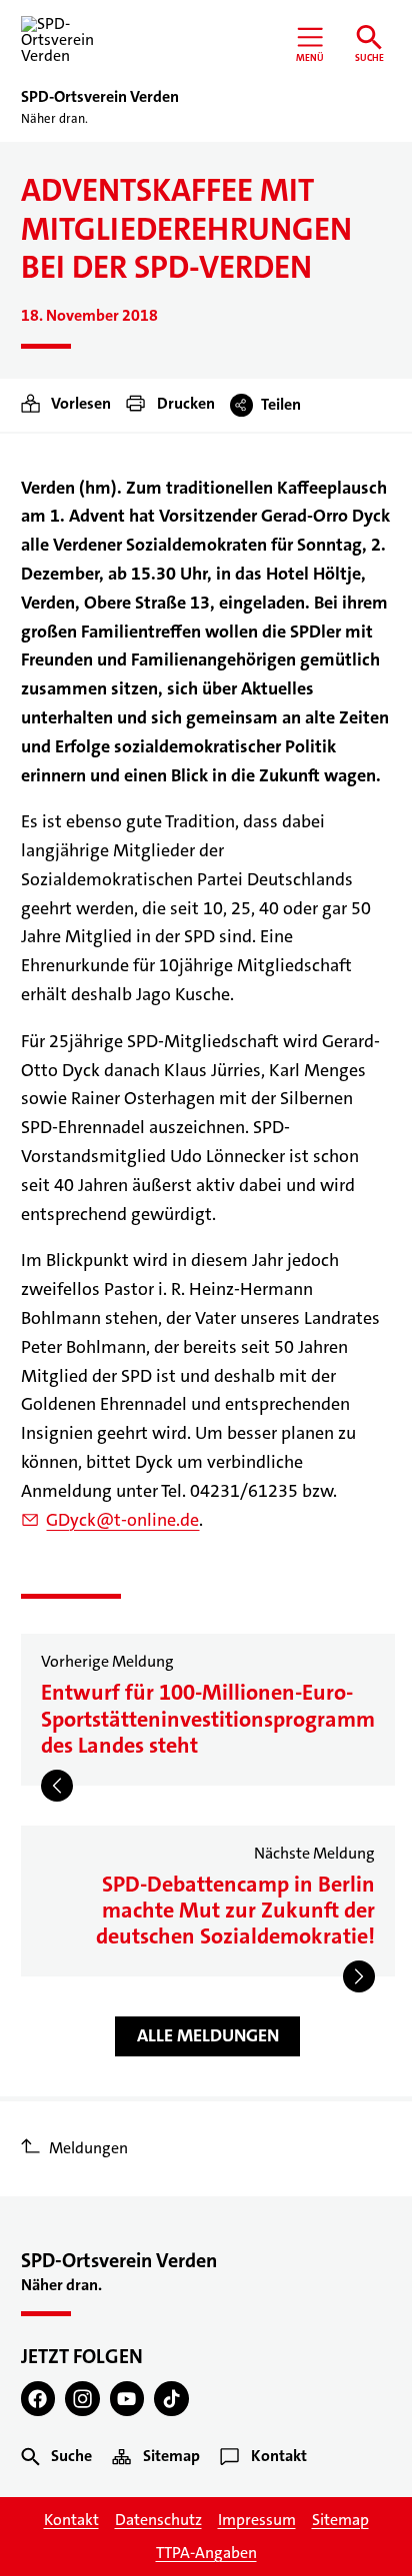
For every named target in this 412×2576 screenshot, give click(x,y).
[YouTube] (127, 2399)
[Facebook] (38, 2399)
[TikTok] (171, 2399)
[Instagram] (82, 2399)
